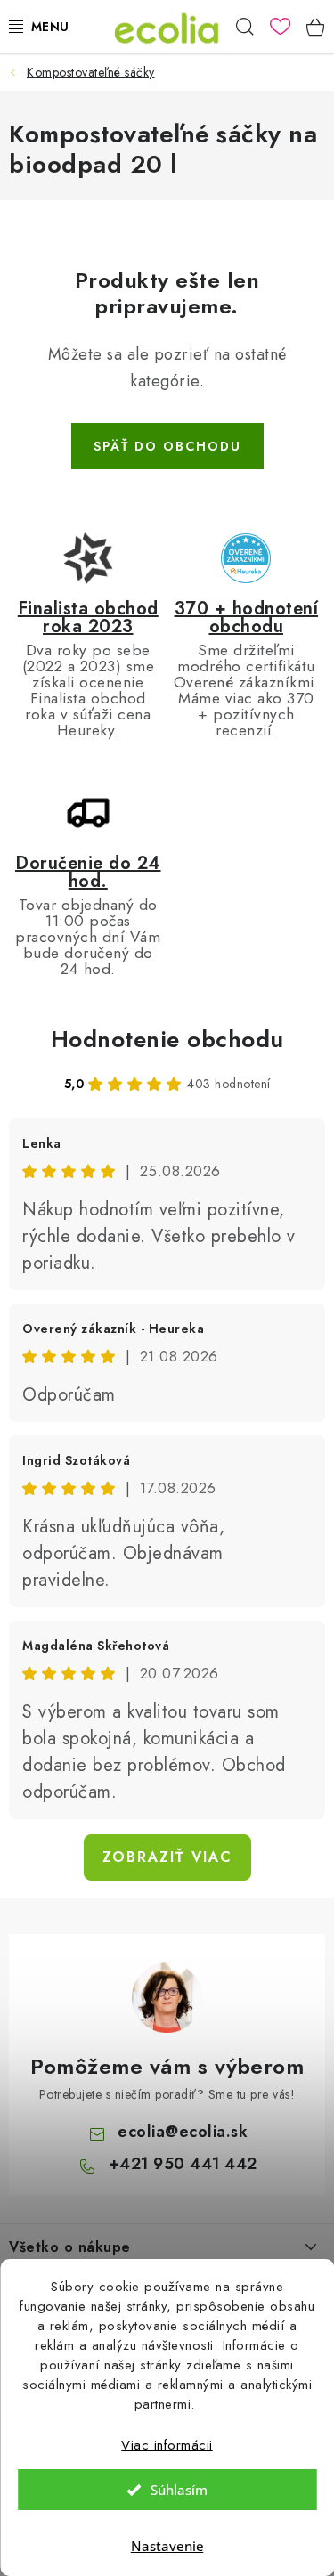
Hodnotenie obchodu (167, 1039)
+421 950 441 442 (183, 2164)
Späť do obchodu (167, 446)
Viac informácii (167, 2445)
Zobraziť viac (167, 1857)
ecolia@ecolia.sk (183, 2132)
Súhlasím (179, 2490)
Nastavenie (167, 2546)
